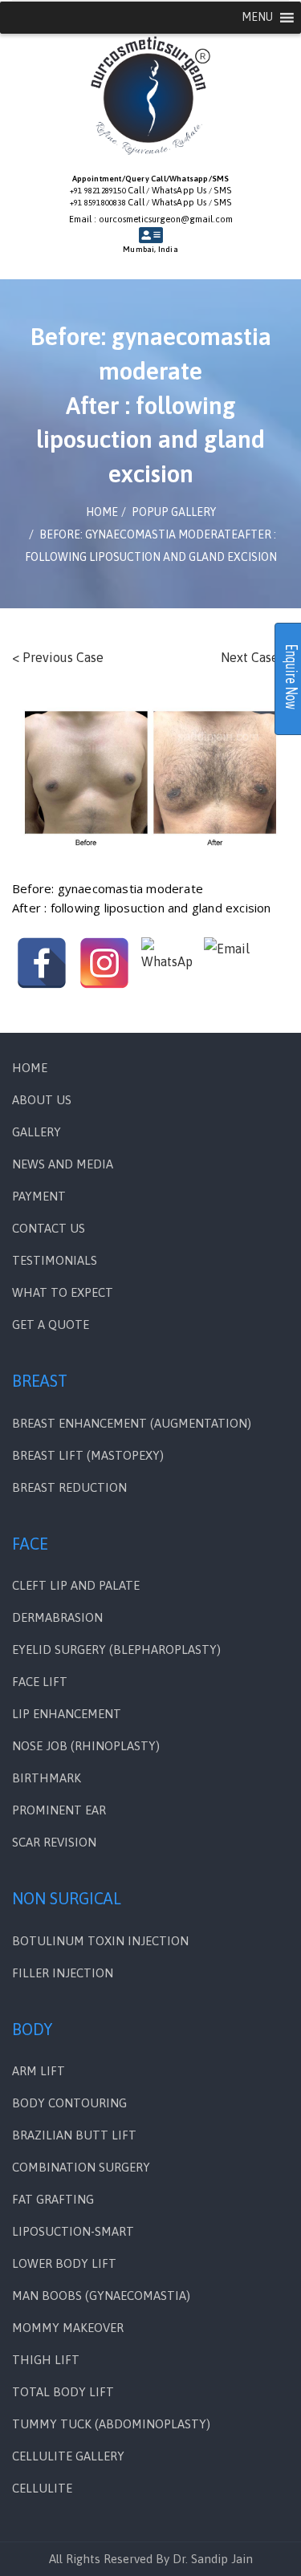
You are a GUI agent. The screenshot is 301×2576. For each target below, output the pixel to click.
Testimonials (55, 1260)
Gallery (37, 1132)
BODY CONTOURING (69, 2103)
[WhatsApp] (167, 963)
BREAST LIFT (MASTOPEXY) (88, 1455)
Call (136, 190)
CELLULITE (42, 2488)
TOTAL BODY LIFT (63, 2392)
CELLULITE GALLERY (68, 2456)
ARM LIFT (39, 2071)
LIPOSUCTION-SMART (73, 2231)
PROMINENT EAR (59, 1810)
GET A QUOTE (51, 1325)
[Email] (230, 963)
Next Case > (255, 657)
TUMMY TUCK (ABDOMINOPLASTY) (111, 2424)
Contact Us (49, 1228)
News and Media (63, 1164)
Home (30, 1068)
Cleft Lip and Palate (76, 1585)
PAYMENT (39, 1196)
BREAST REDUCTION (69, 1487)
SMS (222, 190)
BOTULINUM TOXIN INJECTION (100, 1941)
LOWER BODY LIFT (64, 2263)
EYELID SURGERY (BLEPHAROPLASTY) (116, 1650)
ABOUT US (42, 1100)
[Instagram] (104, 963)
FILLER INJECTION (63, 1973)
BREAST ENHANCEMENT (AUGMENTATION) (132, 1423)
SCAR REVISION (54, 1842)
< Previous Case (58, 657)
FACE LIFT (40, 1682)
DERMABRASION (57, 1617)
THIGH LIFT (46, 2360)
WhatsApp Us (179, 190)
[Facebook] (42, 963)
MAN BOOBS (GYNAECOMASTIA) (101, 2296)
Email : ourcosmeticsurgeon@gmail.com (151, 219)
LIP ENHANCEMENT (67, 1714)
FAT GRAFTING (53, 2199)
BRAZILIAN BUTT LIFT (74, 2135)
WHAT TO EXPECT (63, 1292)
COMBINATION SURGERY (81, 2167)
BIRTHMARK (47, 1778)
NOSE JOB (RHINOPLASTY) (86, 1746)
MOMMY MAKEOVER (68, 2328)
